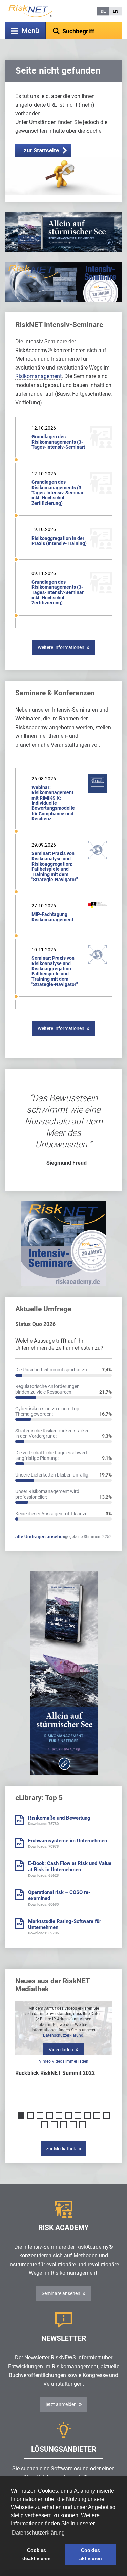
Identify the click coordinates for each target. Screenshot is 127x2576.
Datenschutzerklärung (63, 2035)
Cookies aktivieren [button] (91, 2554)
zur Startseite (41, 150)
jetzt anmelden (61, 2404)
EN (115, 11)
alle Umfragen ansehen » (42, 1537)
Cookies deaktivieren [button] (37, 2554)
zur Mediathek (61, 2149)
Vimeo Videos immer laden (64, 2061)
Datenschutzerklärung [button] (38, 2533)
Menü (30, 31)
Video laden (61, 2050)
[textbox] (84, 31)
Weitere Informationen (61, 647)
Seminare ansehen (61, 2293)
